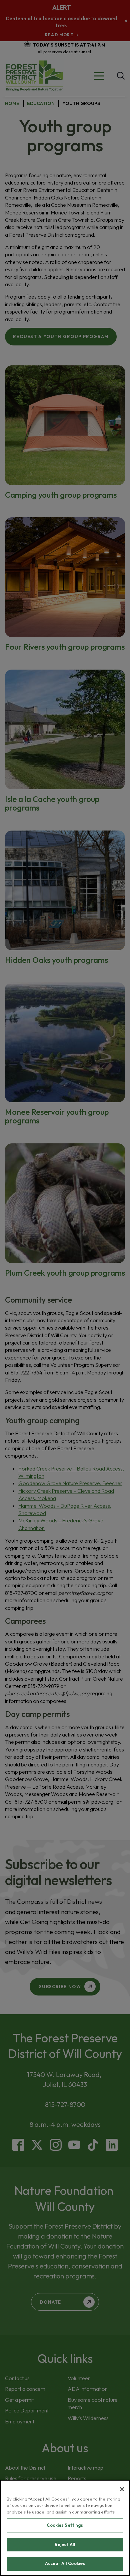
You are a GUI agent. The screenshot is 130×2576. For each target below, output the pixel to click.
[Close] (122, 2489)
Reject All (65, 2544)
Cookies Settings (65, 2525)
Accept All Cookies (65, 2563)
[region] (65, 2528)
